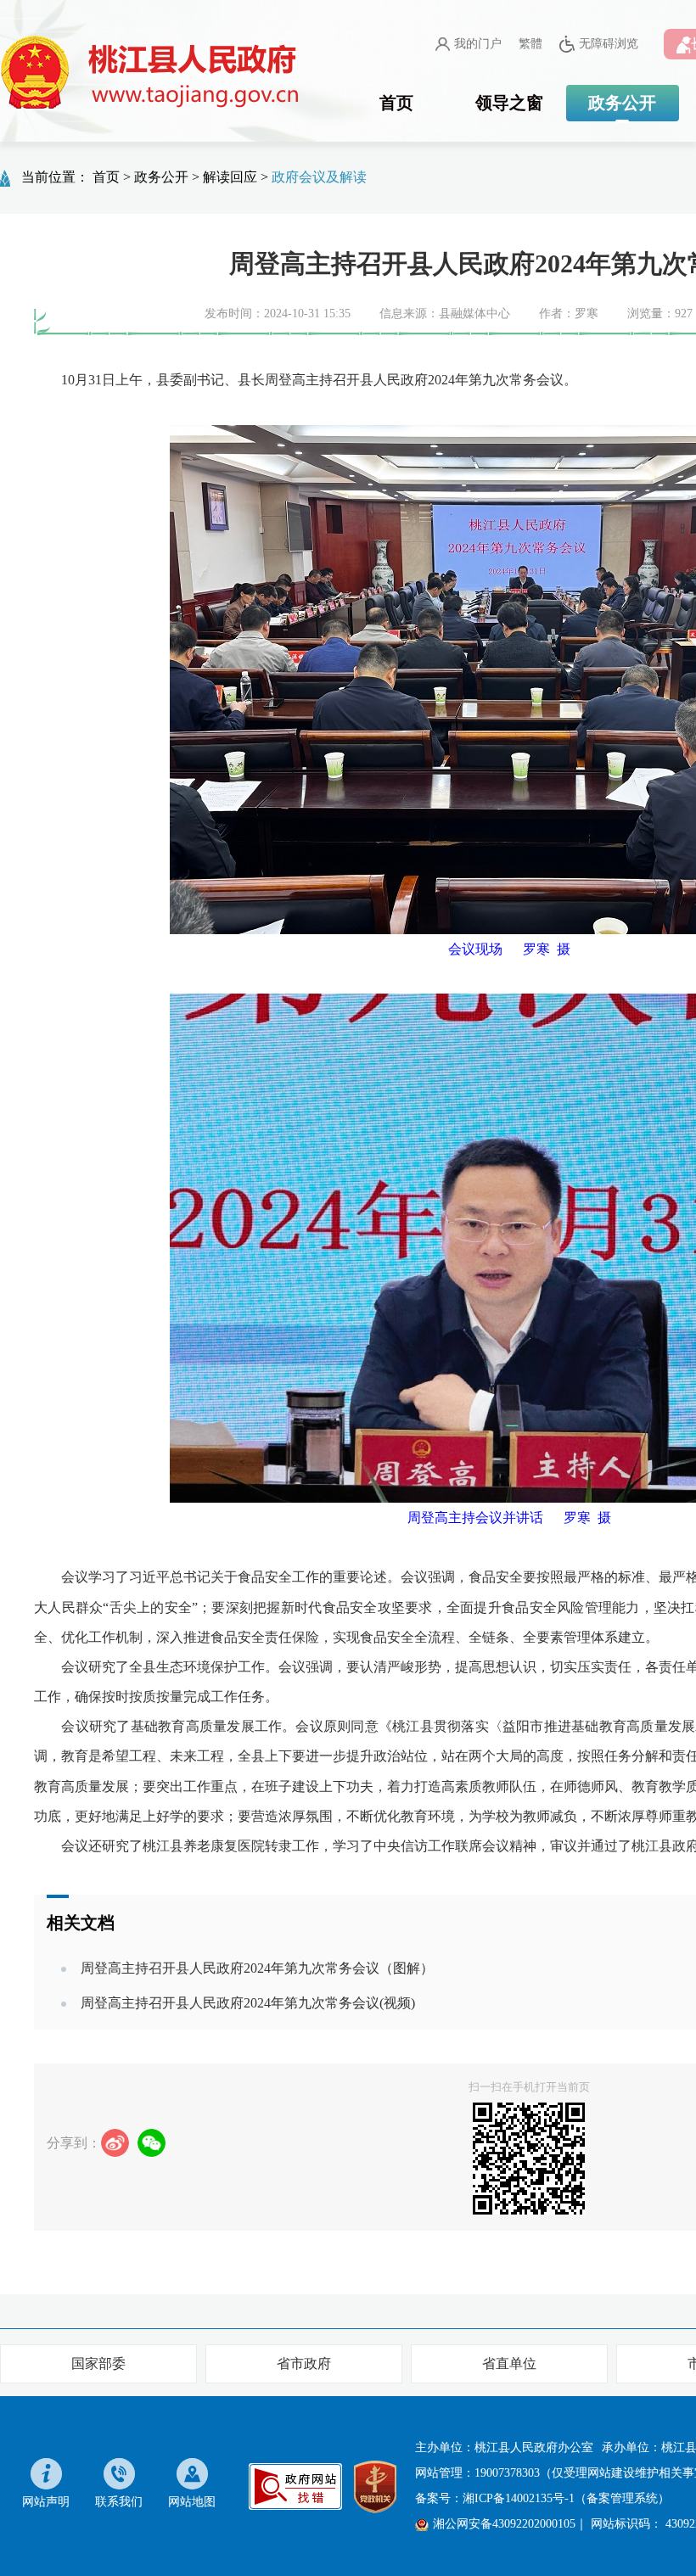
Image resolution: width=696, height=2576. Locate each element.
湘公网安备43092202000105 (504, 2524)
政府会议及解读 (319, 177)
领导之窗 (509, 103)
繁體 (530, 44)
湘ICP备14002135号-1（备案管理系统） (566, 2498)
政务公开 (622, 103)
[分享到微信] (152, 2143)
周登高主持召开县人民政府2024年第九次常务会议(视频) (248, 2003)
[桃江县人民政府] (153, 73)
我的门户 (478, 44)
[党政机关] (375, 2485)
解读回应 (230, 177)
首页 (396, 103)
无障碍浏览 (609, 44)
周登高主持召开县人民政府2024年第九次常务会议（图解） (257, 1968)
